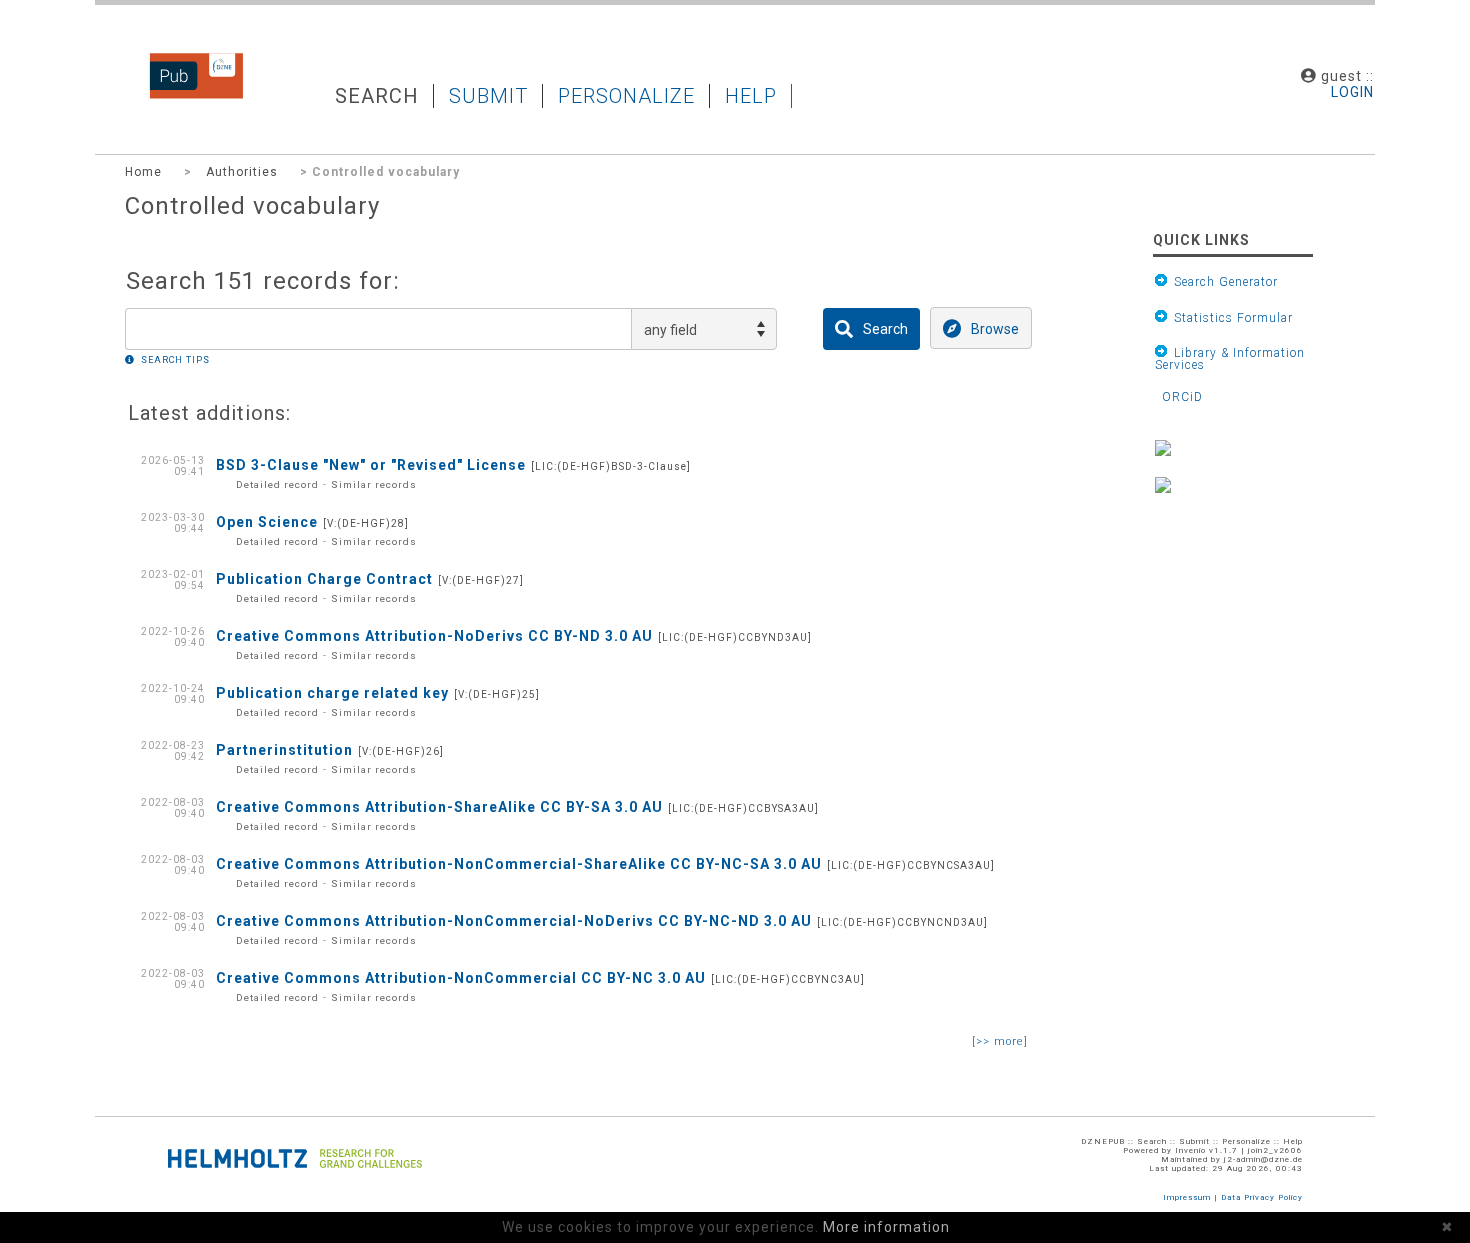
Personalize (626, 96)
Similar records (374, 484)
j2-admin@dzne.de (1263, 1159)
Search (377, 96)
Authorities (242, 172)
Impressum (1187, 1197)
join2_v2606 (1275, 1150)
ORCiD (1179, 397)
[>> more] (1000, 1041)
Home (143, 172)
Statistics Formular (1230, 317)
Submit (488, 96)
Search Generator (1222, 281)
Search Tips (175, 360)
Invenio (1190, 1150)
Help (751, 96)
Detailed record (277, 484)
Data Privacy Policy (1262, 1197)
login (1352, 92)
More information (886, 1227)
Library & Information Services (1230, 358)
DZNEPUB (181, 95)
